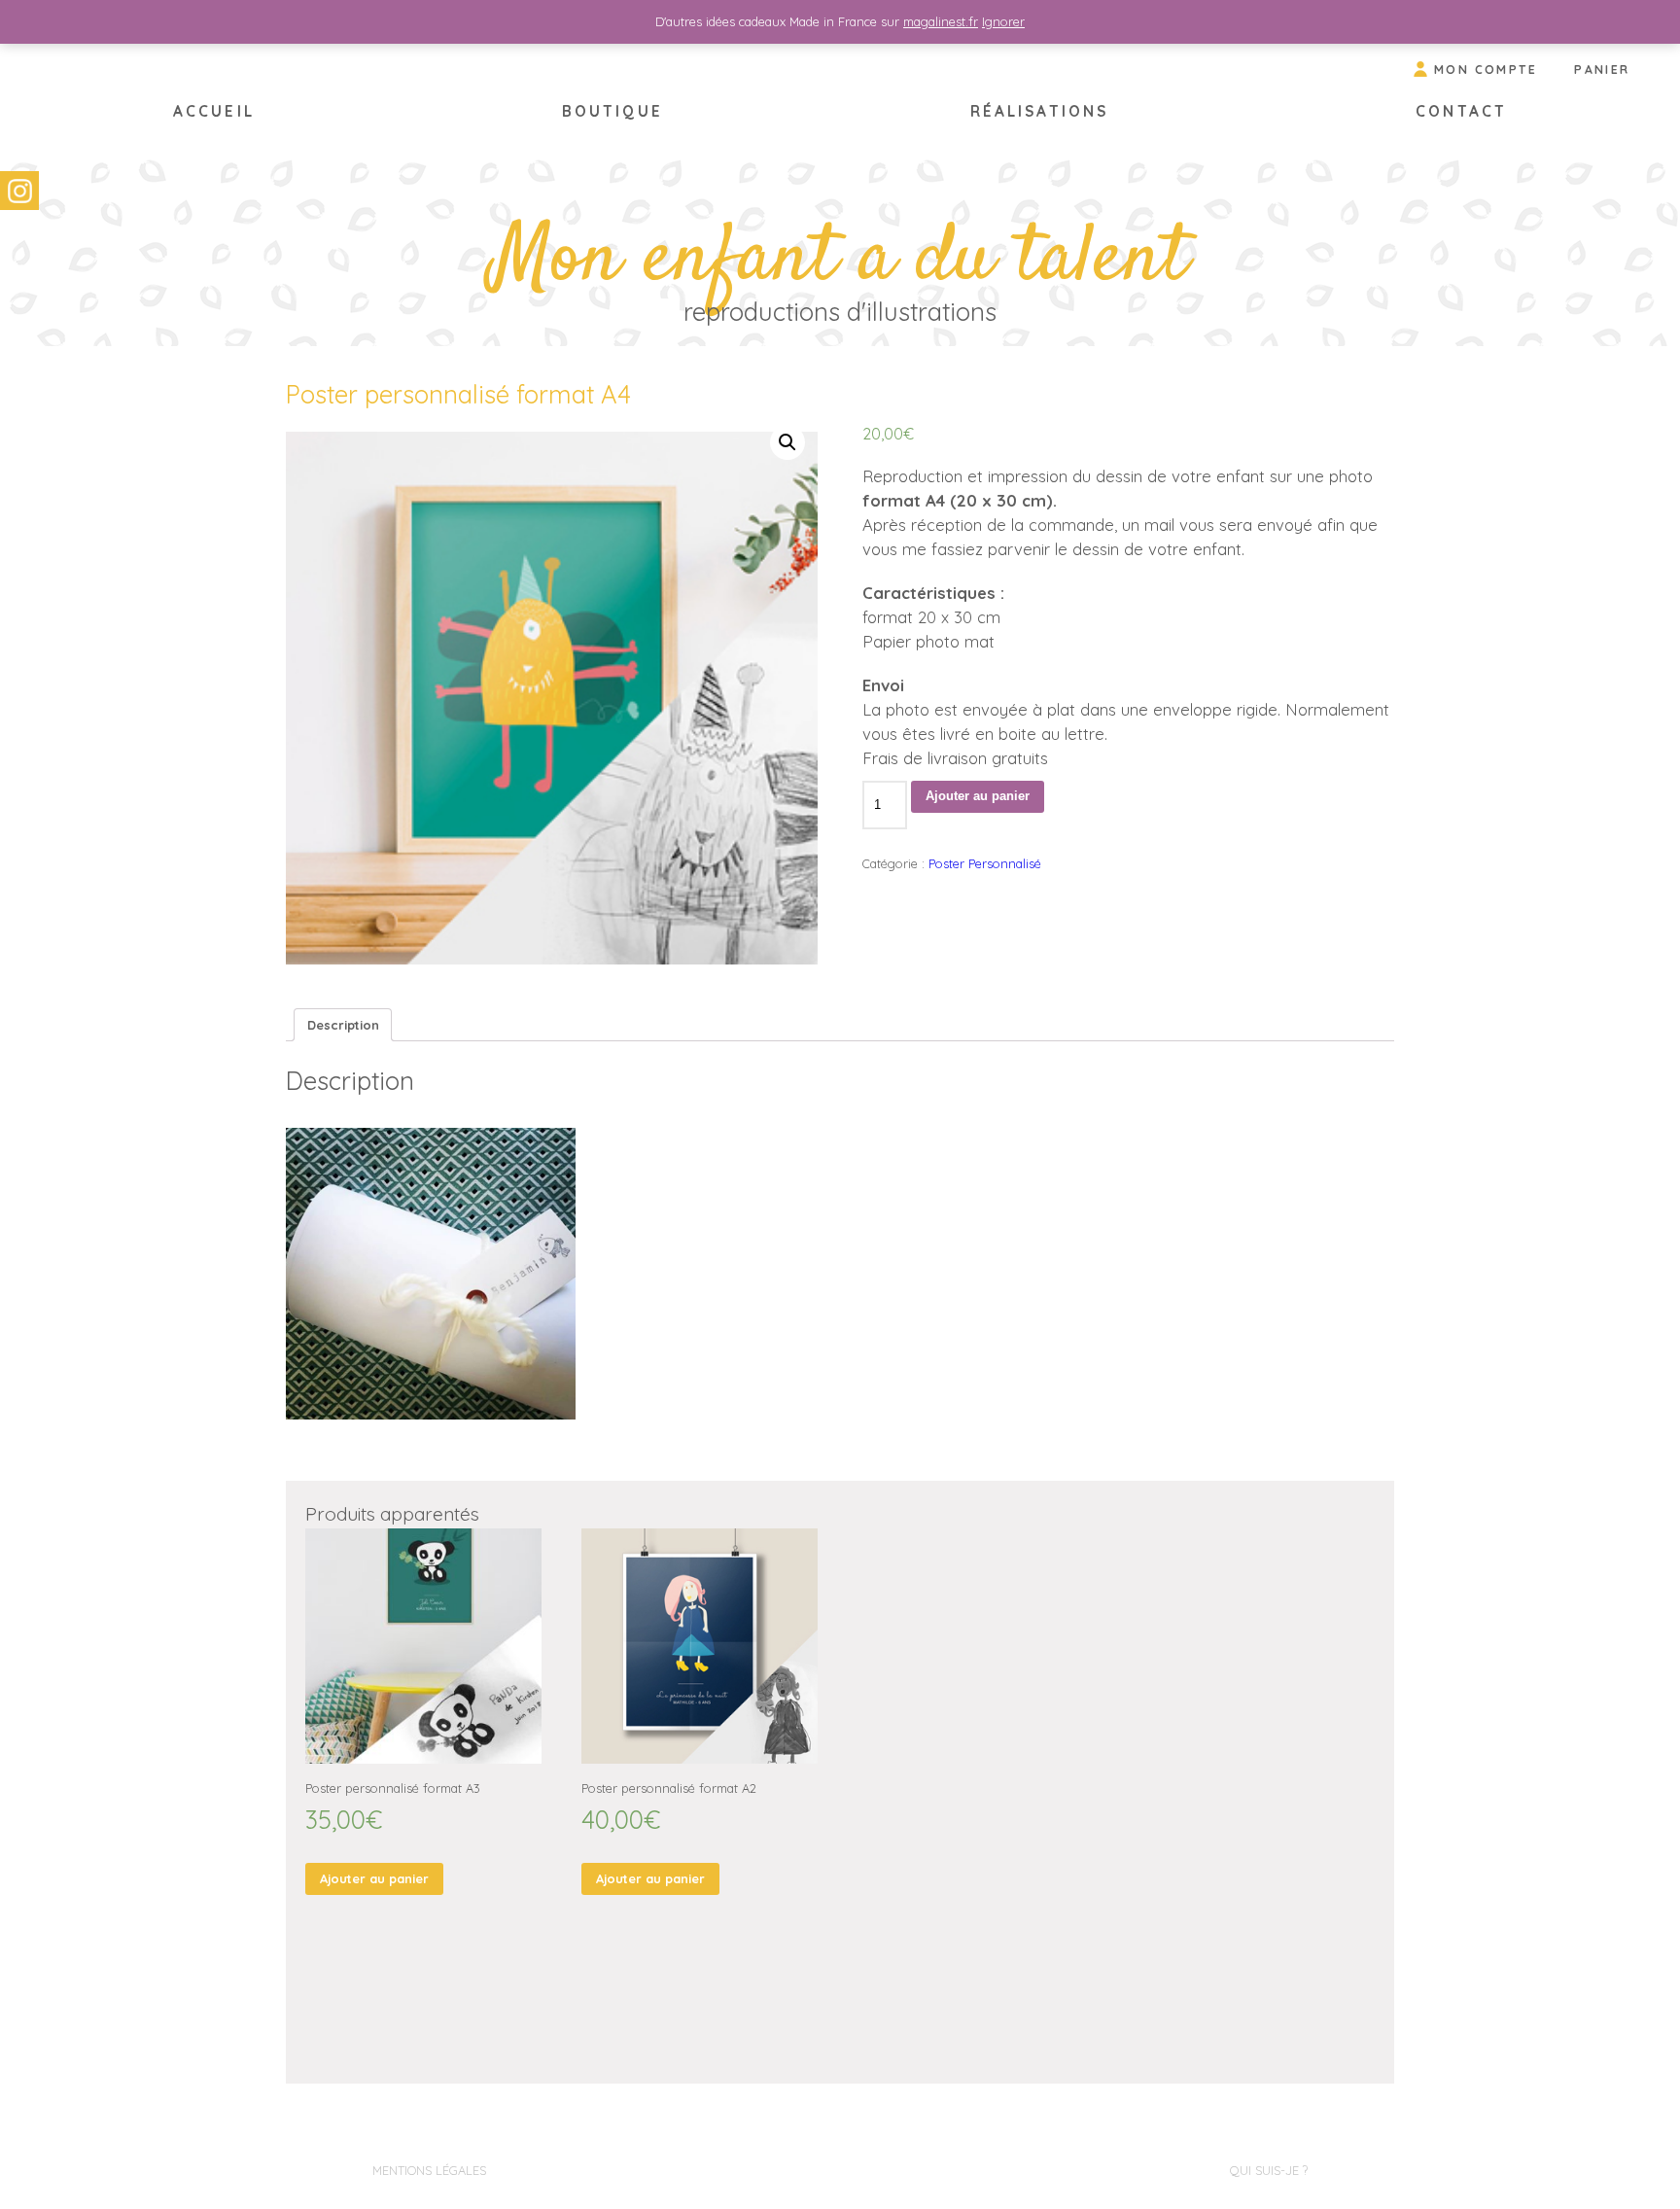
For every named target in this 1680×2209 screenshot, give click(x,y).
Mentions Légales (429, 2170)
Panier (1602, 70)
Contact (1461, 111)
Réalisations (1039, 111)
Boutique (612, 111)
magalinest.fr (941, 21)
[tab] (343, 1025)
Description (343, 1025)
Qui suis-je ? (1269, 2170)
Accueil (214, 111)
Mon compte (1486, 70)
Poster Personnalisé (985, 863)
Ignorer (1003, 21)
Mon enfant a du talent (840, 260)
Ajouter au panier (978, 796)
